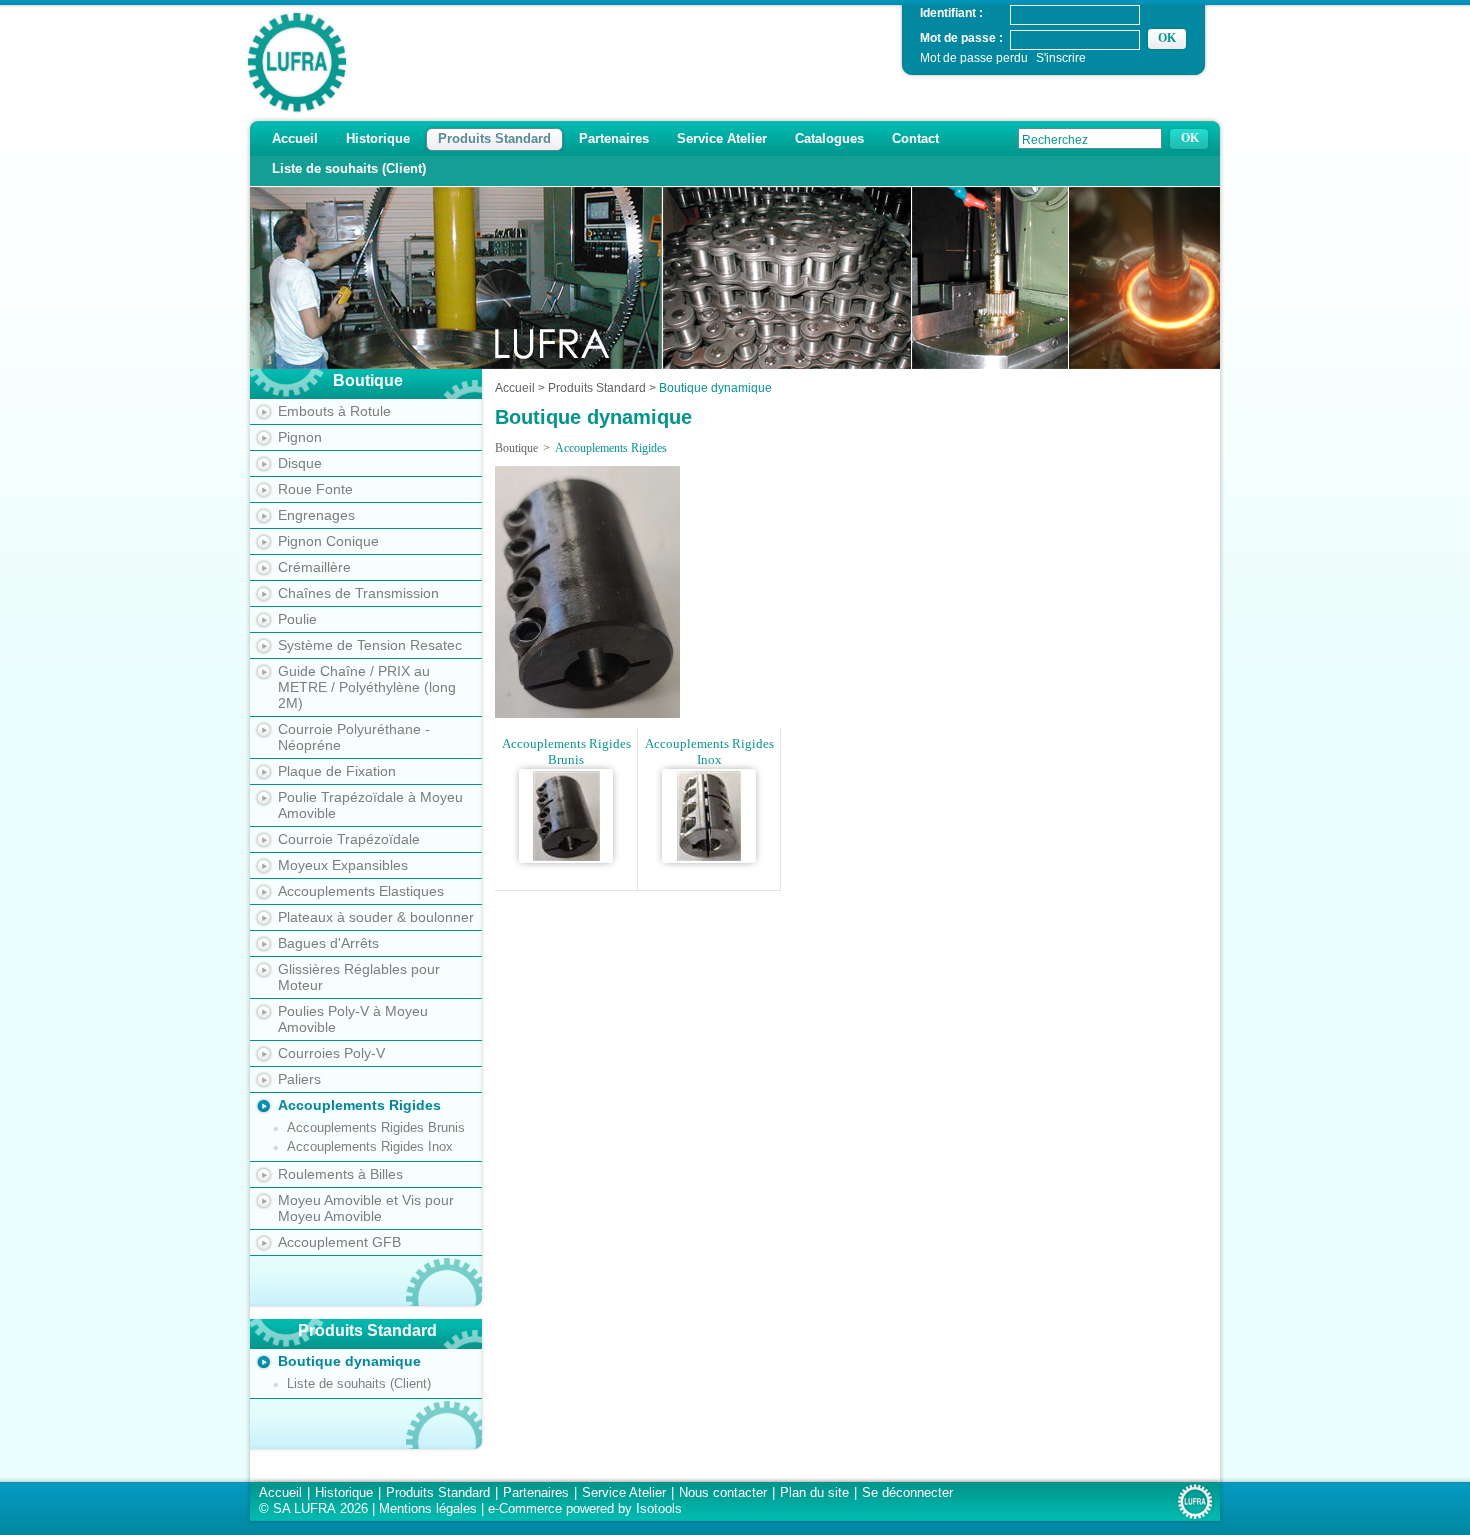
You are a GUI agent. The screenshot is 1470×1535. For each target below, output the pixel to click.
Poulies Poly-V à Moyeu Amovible (353, 1019)
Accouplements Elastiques (361, 891)
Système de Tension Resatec (370, 645)
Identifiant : (951, 12)
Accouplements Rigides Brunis (376, 1127)
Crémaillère (314, 567)
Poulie (297, 619)
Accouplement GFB (339, 1242)
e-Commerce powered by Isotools (585, 1508)
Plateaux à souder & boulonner (376, 917)
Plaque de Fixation (337, 771)
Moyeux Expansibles (343, 865)
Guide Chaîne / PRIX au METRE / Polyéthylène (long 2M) (367, 687)
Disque (300, 463)
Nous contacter (723, 1492)
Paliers (299, 1079)
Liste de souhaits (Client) (349, 168)
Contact (915, 138)
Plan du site (814, 1492)
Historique (378, 138)
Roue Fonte (315, 489)
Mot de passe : (961, 37)
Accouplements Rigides (359, 1105)
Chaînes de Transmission (358, 593)
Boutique (516, 448)
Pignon (300, 437)
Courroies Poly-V (331, 1053)
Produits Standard (494, 138)
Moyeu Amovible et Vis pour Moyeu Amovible (366, 1208)
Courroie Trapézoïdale (349, 839)
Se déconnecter (907, 1492)
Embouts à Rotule (334, 411)
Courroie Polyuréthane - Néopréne (354, 737)
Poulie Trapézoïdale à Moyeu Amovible (370, 805)
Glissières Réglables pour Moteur (359, 977)
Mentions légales (428, 1508)
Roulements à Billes (340, 1174)
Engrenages (316, 515)
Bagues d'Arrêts (328, 943)
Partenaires (614, 138)
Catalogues (829, 138)
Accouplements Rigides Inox (370, 1146)
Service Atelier (722, 138)
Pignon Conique (328, 541)
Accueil (295, 138)
